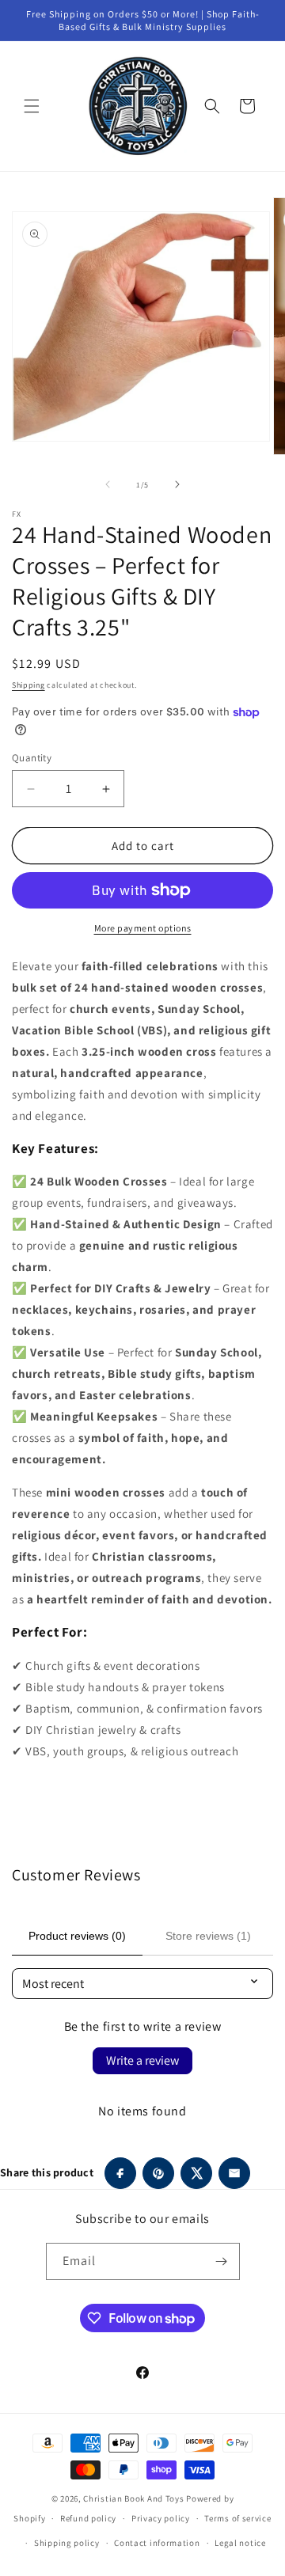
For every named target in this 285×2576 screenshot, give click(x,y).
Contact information (157, 2543)
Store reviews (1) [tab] (208, 1936)
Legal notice (240, 2543)
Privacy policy (161, 2518)
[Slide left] (108, 484)
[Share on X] (196, 2173)
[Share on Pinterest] (158, 2173)
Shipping (28, 685)
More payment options (143, 928)
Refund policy (88, 2518)
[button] (32, 106)
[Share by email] (234, 2173)
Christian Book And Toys (135, 2498)
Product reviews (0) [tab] (77, 1936)
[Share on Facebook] (120, 2173)
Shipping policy (67, 2543)
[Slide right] (177, 484)
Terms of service (237, 2518)
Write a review (142, 2060)
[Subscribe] (222, 2261)
